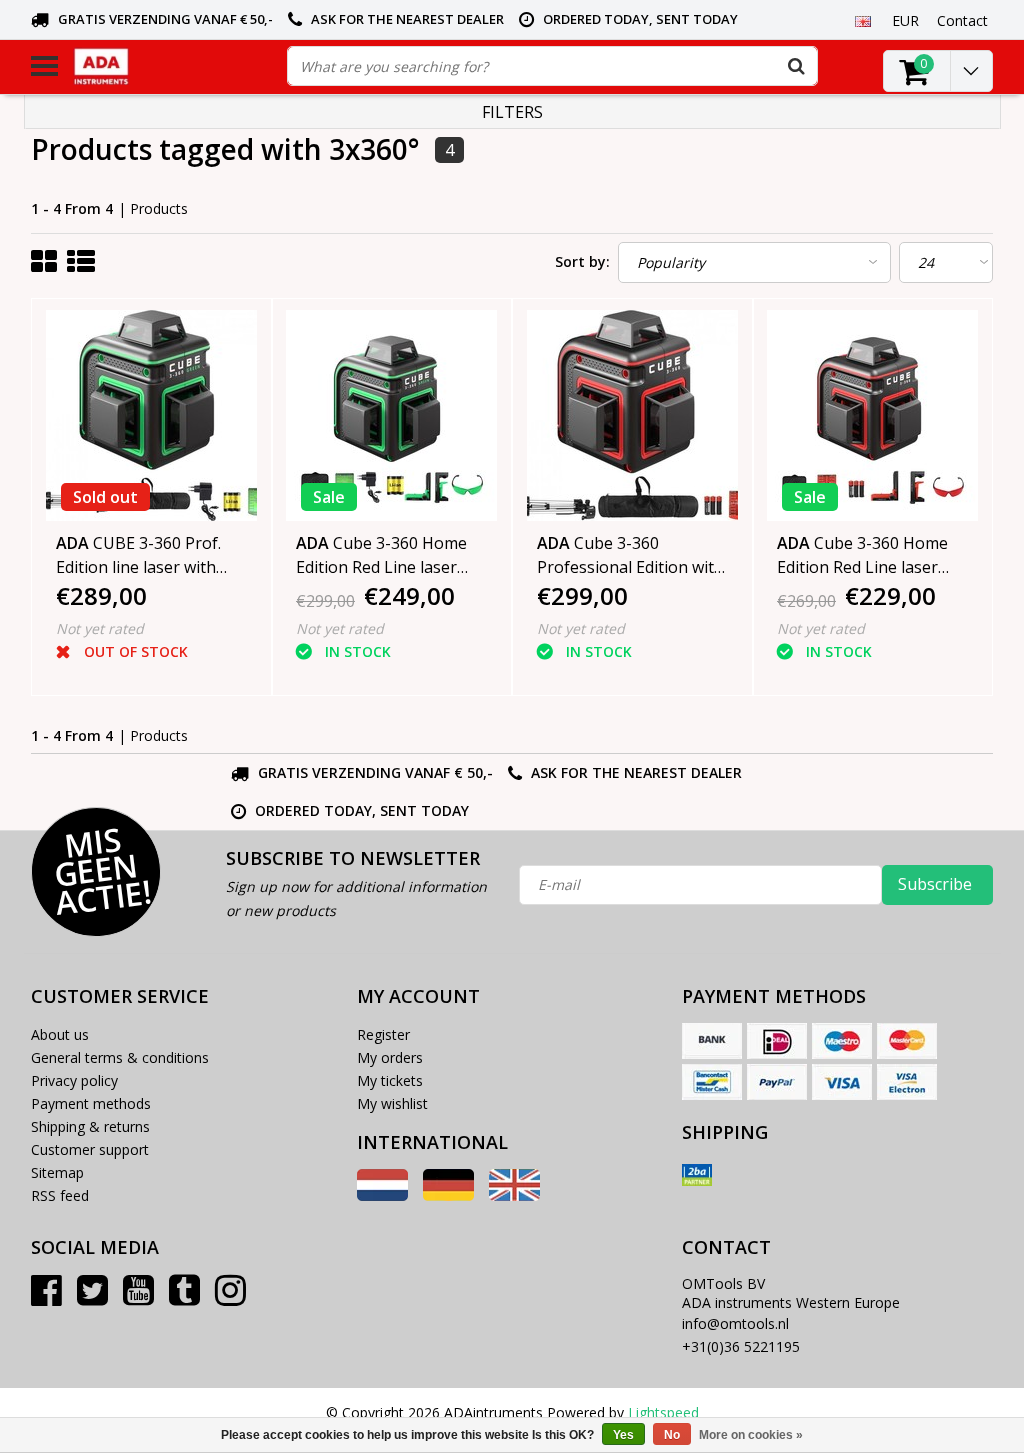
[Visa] (842, 1082)
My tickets (390, 1080)
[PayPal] (777, 1082)
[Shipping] (697, 1175)
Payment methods (91, 1103)
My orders (390, 1057)
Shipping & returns (90, 1126)
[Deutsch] (448, 1195)
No (672, 1435)
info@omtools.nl (735, 1323)
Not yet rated (100, 628)
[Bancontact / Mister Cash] (712, 1082)
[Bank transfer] (712, 1041)
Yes (623, 1435)
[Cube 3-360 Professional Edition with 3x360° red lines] (633, 415)
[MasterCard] (907, 1041)
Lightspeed (663, 1412)
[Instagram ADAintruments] (230, 1297)
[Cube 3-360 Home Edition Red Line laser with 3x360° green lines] (392, 415)
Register (383, 1034)
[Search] (797, 66)
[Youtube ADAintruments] (138, 1297)
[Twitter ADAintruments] (92, 1297)
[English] (863, 20)
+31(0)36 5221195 (741, 1346)
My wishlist (392, 1103)
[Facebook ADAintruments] (46, 1297)
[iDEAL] (777, 1041)
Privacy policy (74, 1080)
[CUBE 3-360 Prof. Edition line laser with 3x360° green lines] (152, 415)
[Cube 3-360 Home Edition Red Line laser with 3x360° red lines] (873, 415)
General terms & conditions (120, 1057)
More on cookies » (751, 1435)
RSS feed (60, 1195)
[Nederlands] (382, 1195)
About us (60, 1034)
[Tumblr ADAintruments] (184, 1297)
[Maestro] (842, 1041)
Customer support (90, 1149)
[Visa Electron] (907, 1082)
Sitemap (57, 1172)
